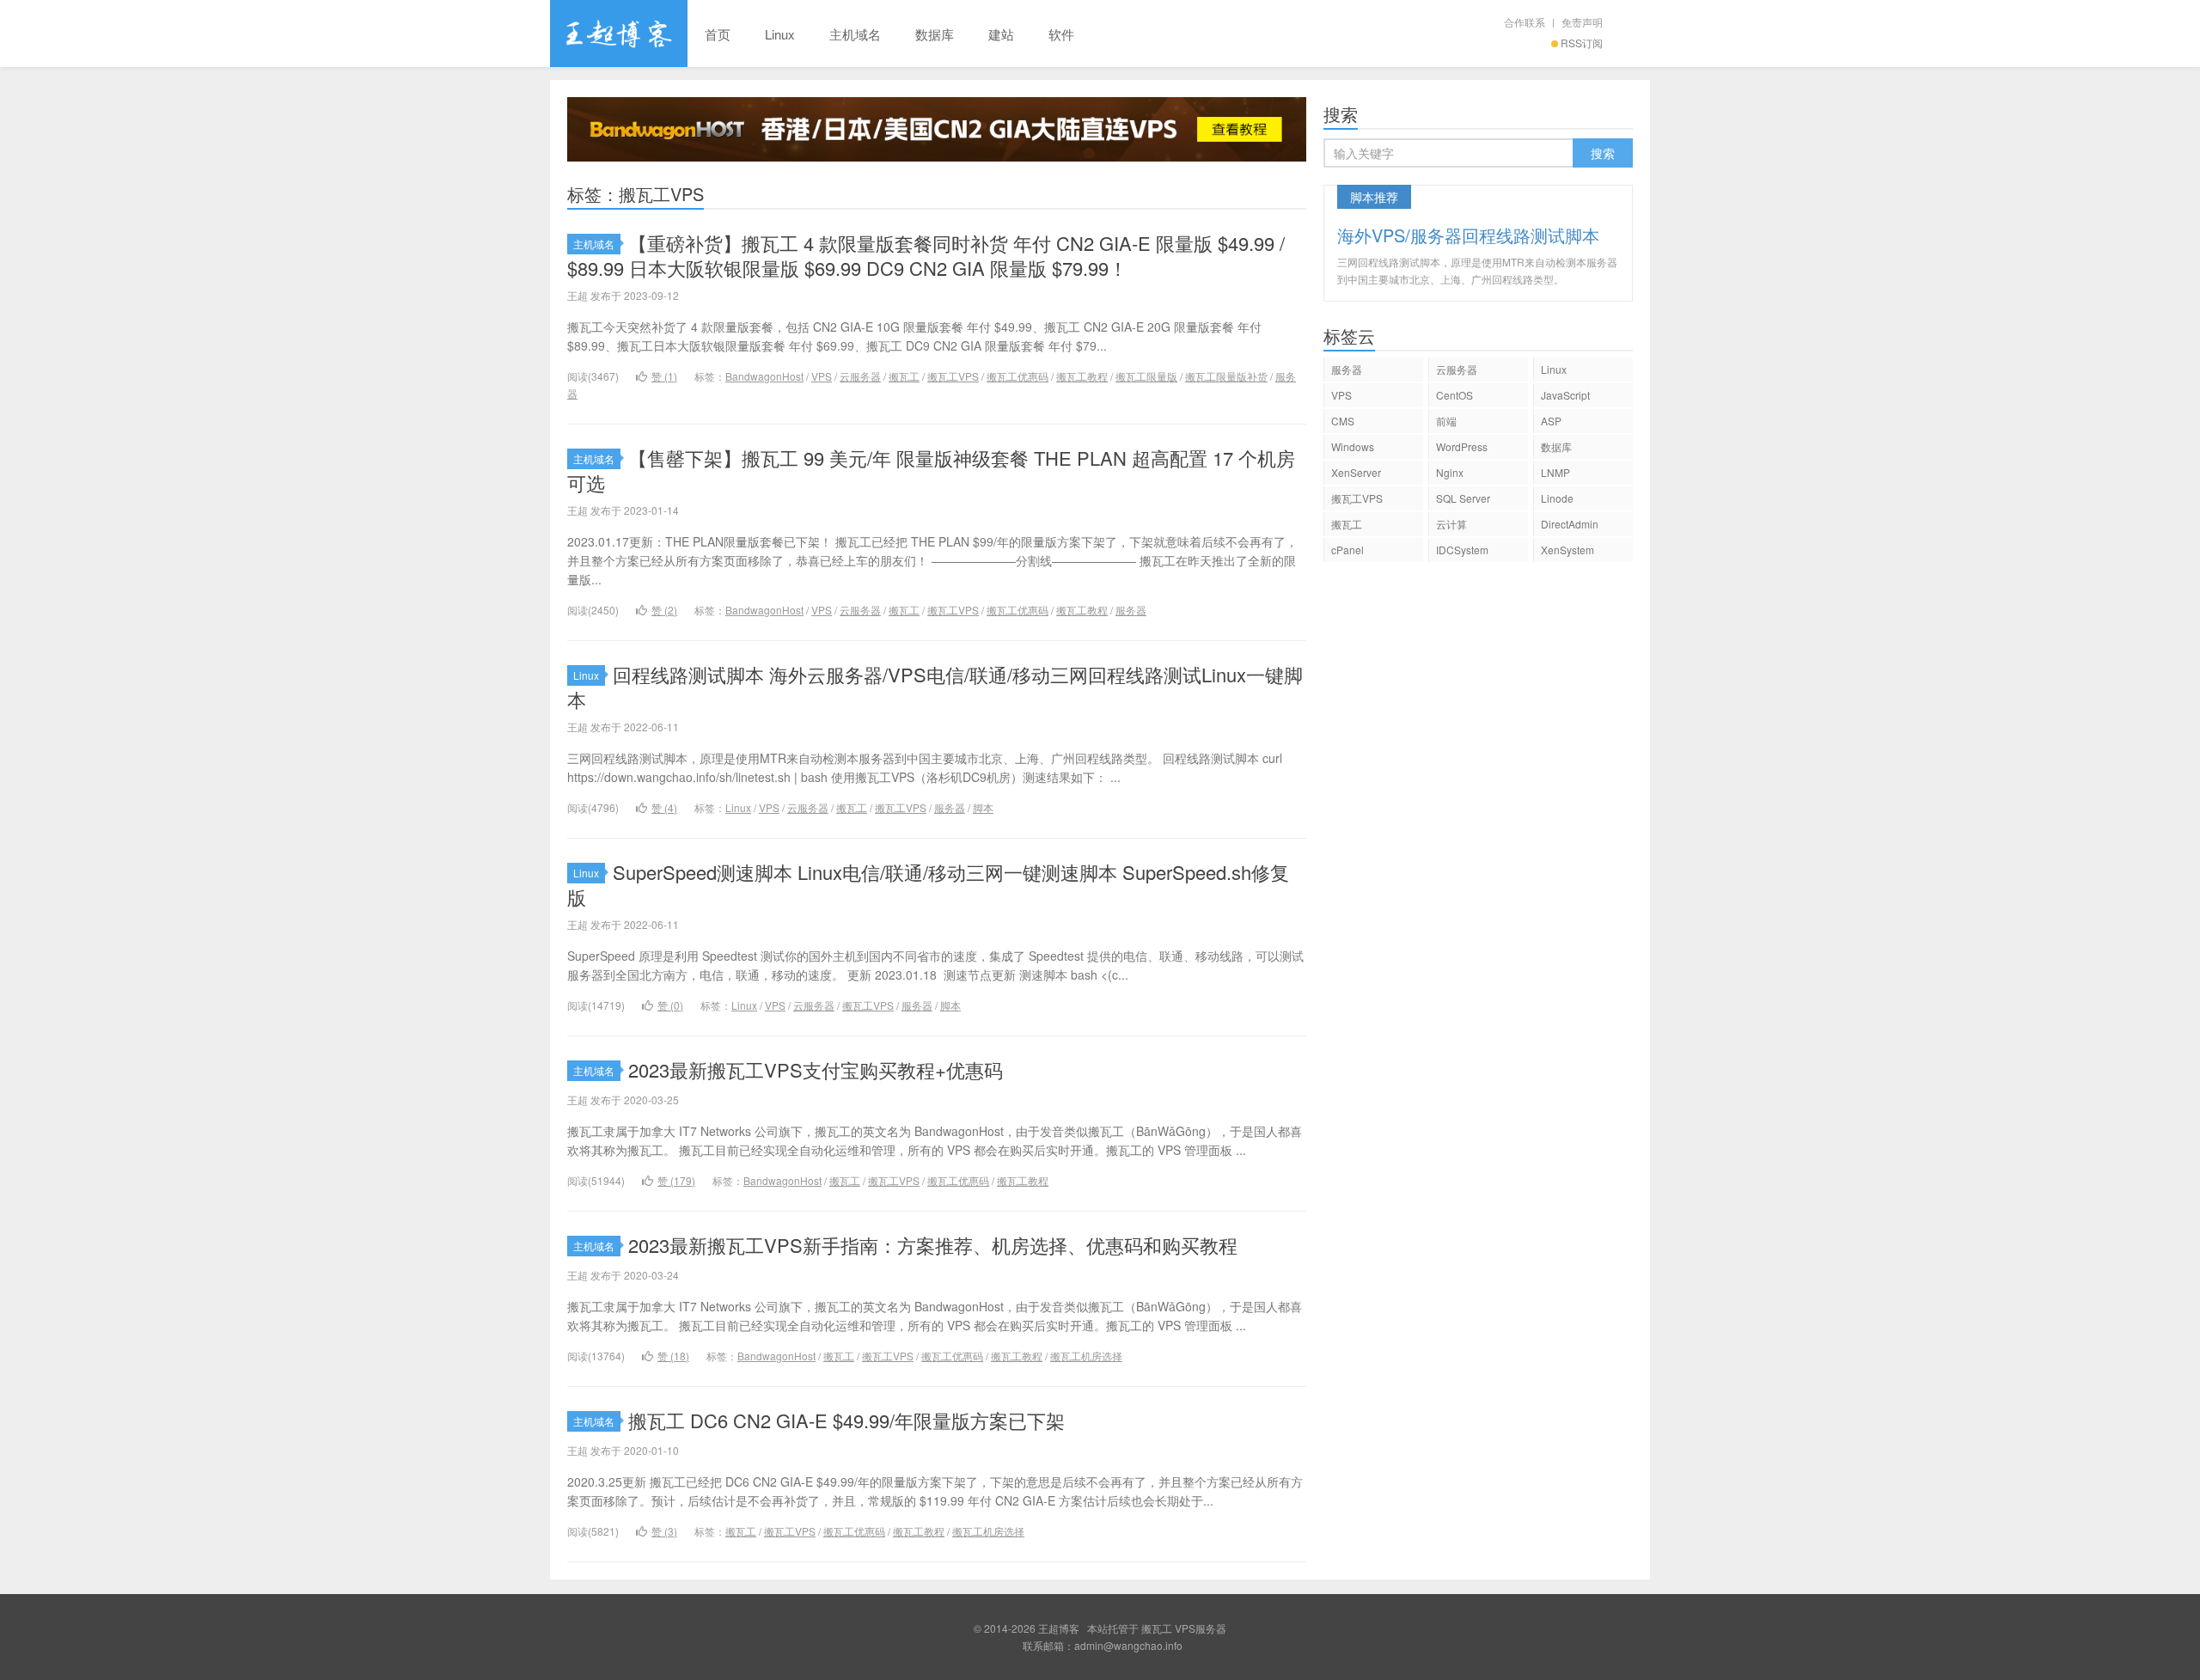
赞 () (664, 376)
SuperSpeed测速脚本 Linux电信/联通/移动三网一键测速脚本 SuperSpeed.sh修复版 (928, 884)
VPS (822, 376)
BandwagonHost (764, 376)
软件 (1061, 34)
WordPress (1462, 446)
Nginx (1450, 472)
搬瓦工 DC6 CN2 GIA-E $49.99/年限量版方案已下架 (846, 1420)
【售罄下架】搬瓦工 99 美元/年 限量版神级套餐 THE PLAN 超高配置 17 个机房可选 (931, 470)
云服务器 (860, 376)
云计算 (1451, 524)
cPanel (1347, 550)
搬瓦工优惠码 (1017, 376)
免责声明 (1582, 22)
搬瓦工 (904, 376)
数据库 (935, 34)
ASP (1551, 421)
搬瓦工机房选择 (1086, 1356)
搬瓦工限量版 (1146, 376)
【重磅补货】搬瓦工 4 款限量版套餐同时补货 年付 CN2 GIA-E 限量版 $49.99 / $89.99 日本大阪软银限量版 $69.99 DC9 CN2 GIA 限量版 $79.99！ (926, 255)
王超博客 (619, 34)
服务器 (1131, 610)
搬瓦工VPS (953, 376)
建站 (1001, 34)
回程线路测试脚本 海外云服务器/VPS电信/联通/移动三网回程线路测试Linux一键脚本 (935, 687)
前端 (1446, 421)
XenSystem (1567, 550)
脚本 (983, 807)
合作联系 (1525, 22)
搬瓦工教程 (1082, 376)
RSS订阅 (1582, 43)
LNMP (1555, 472)
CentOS (1454, 395)
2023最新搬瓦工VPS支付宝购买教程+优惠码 (816, 1069)
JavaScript (1565, 395)
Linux (780, 34)
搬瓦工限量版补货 (1226, 376)
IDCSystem (1462, 550)
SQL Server (1463, 498)
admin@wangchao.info (1128, 1645)
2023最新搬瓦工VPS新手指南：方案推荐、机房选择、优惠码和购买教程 (933, 1245)
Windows (1353, 446)
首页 (718, 34)
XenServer (1356, 472)
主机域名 (855, 34)
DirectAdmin (1570, 524)
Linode (1557, 498)
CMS (1343, 421)
